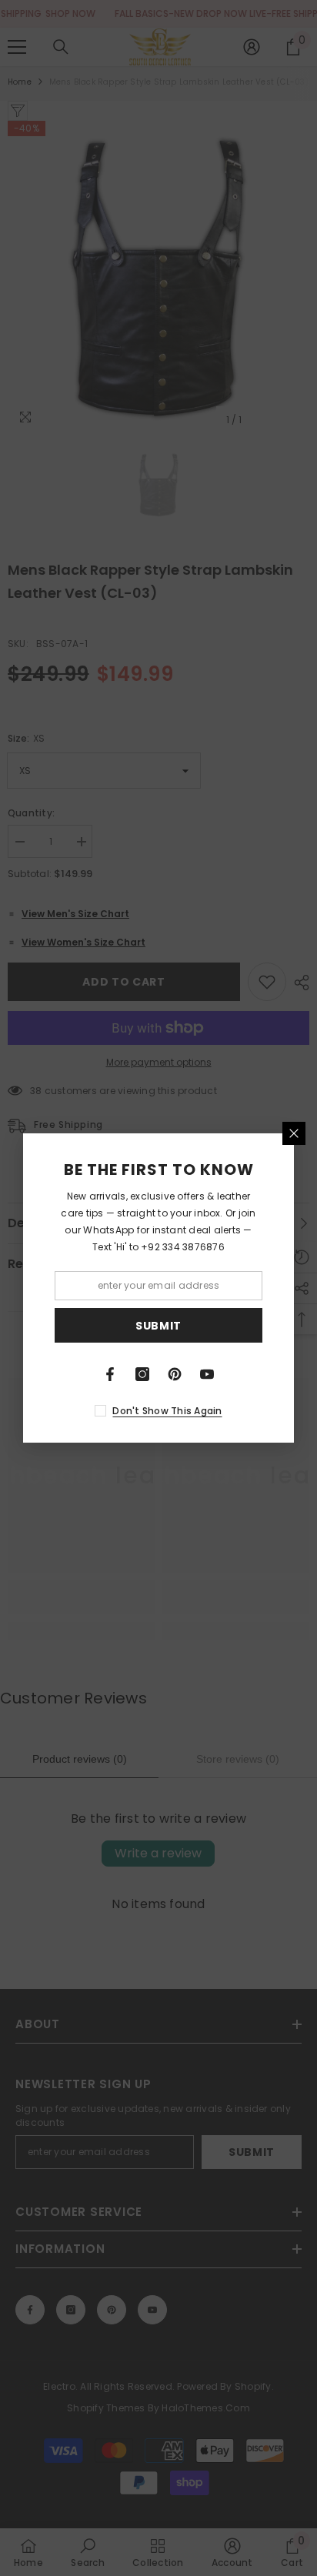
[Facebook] (110, 1374)
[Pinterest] (175, 1374)
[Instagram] (142, 1374)
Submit (158, 1326)
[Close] (294, 1133)
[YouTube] (207, 1374)
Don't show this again (167, 1411)
